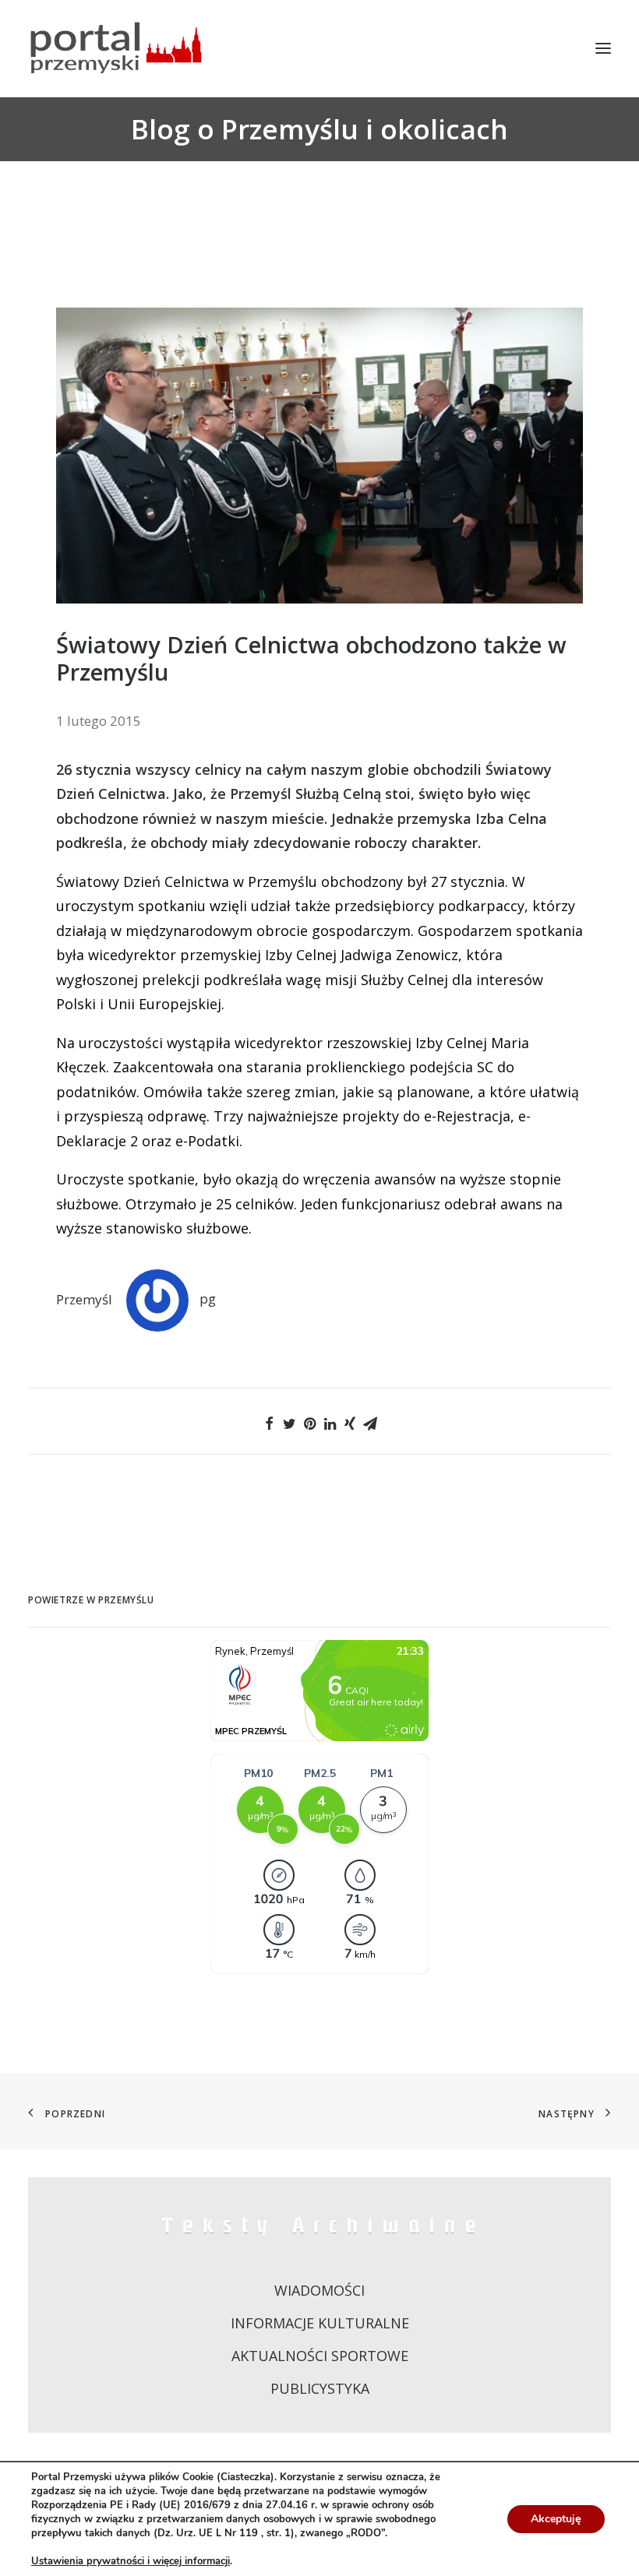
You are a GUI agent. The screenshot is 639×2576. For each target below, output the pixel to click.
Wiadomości (319, 2290)
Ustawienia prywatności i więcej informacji (131, 2561)
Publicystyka (320, 2388)
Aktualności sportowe (320, 2356)
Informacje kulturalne (320, 2323)
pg (208, 1299)
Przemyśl (84, 1299)
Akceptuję (556, 2519)
